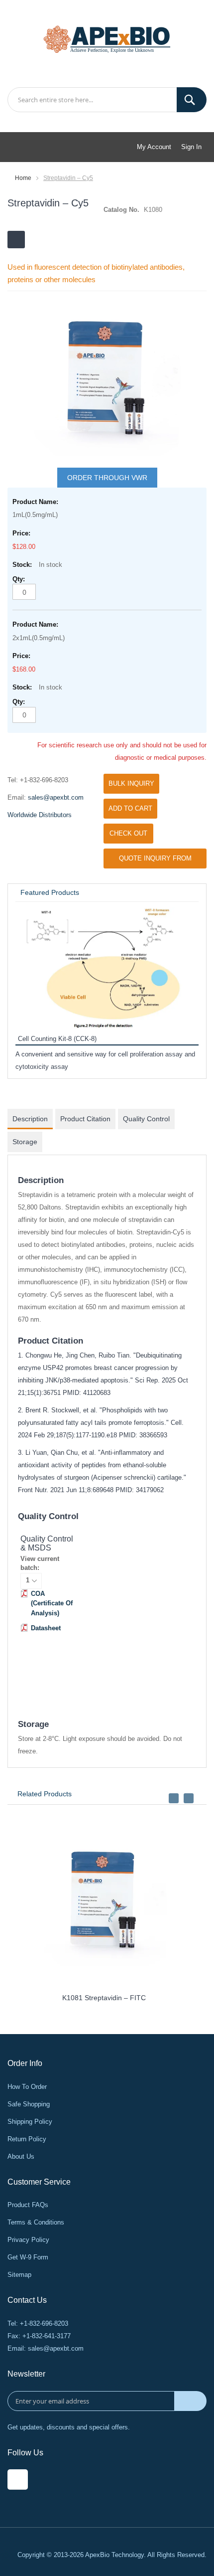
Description (30, 1119)
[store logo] (107, 38)
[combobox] (107, 100)
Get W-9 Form (28, 2257)
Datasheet (46, 1628)
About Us (21, 2156)
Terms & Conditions (36, 2222)
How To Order (27, 2087)
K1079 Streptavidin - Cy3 (79, 1998)
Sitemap (19, 2275)
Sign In (191, 147)
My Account (154, 147)
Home (23, 178)
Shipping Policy (30, 2122)
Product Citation (85, 1119)
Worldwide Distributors (40, 815)
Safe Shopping (29, 2104)
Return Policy (27, 2139)
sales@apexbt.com (56, 797)
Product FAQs (28, 2205)
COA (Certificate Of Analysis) (52, 1603)
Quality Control (146, 1119)
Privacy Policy (28, 2240)
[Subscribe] (190, 2401)
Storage (25, 1142)
